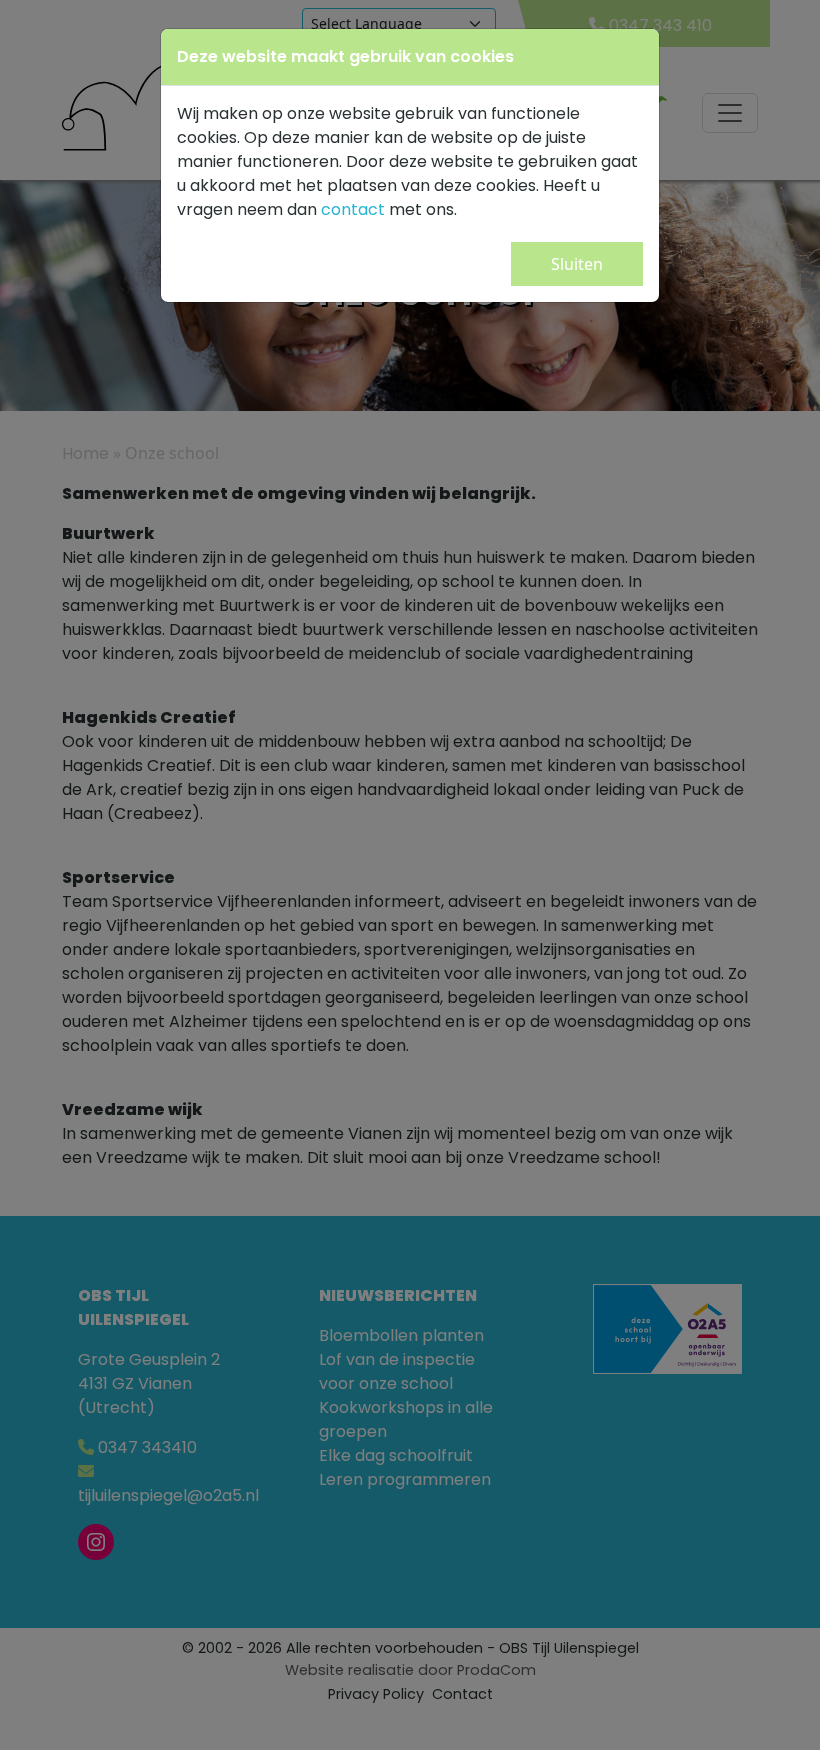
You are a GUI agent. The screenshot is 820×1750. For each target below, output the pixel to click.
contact (353, 209)
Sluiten (577, 264)
